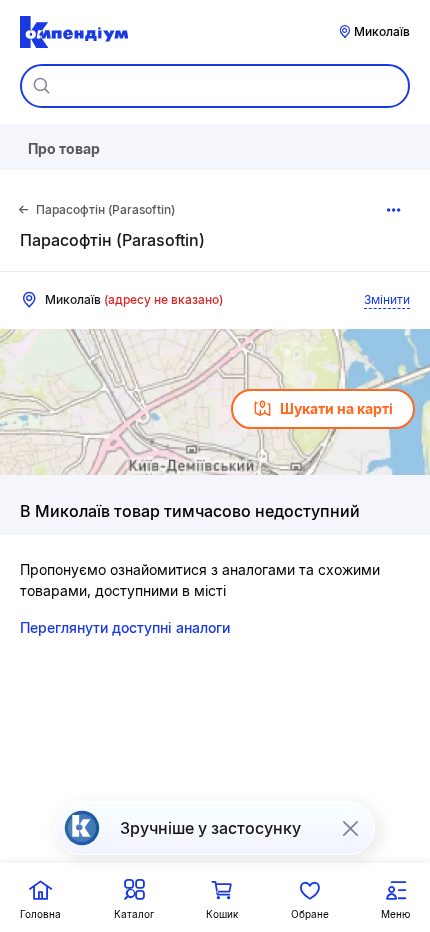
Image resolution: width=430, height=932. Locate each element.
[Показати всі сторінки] (394, 210)
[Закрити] (350, 828)
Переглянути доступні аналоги (125, 627)
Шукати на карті (336, 408)
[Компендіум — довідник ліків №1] (74, 32)
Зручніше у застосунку (210, 828)
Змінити (387, 299)
